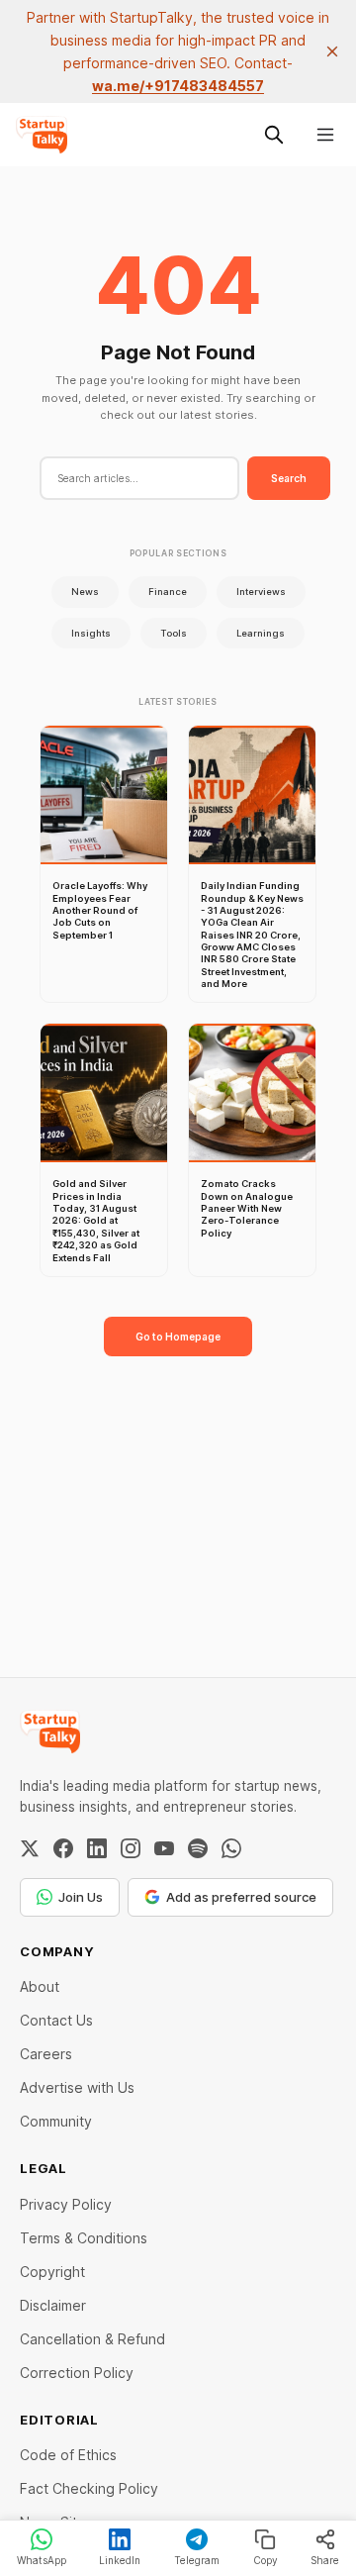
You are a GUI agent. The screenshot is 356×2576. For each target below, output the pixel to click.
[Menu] (325, 135)
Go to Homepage (178, 1337)
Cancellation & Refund (92, 2339)
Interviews (261, 592)
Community (56, 2121)
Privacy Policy (66, 2204)
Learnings (261, 633)
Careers (46, 2054)
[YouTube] (164, 1848)
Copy (266, 2560)
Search (289, 478)
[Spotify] (198, 1848)
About (40, 1986)
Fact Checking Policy (89, 2488)
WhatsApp (42, 2560)
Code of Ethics (68, 2455)
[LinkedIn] (97, 1848)
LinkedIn (120, 2560)
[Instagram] (131, 1848)
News (85, 592)
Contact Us (56, 2020)
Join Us (81, 1897)
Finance (168, 592)
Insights (91, 633)
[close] (332, 51)
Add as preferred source (241, 1897)
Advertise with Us (77, 2087)
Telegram (197, 2560)
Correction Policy (77, 2373)
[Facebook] (63, 1848)
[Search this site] (274, 135)
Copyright (52, 2272)
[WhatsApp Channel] (231, 1848)
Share (325, 2560)
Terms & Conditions (84, 2238)
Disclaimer (53, 2305)
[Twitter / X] (30, 1848)
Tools (174, 633)
